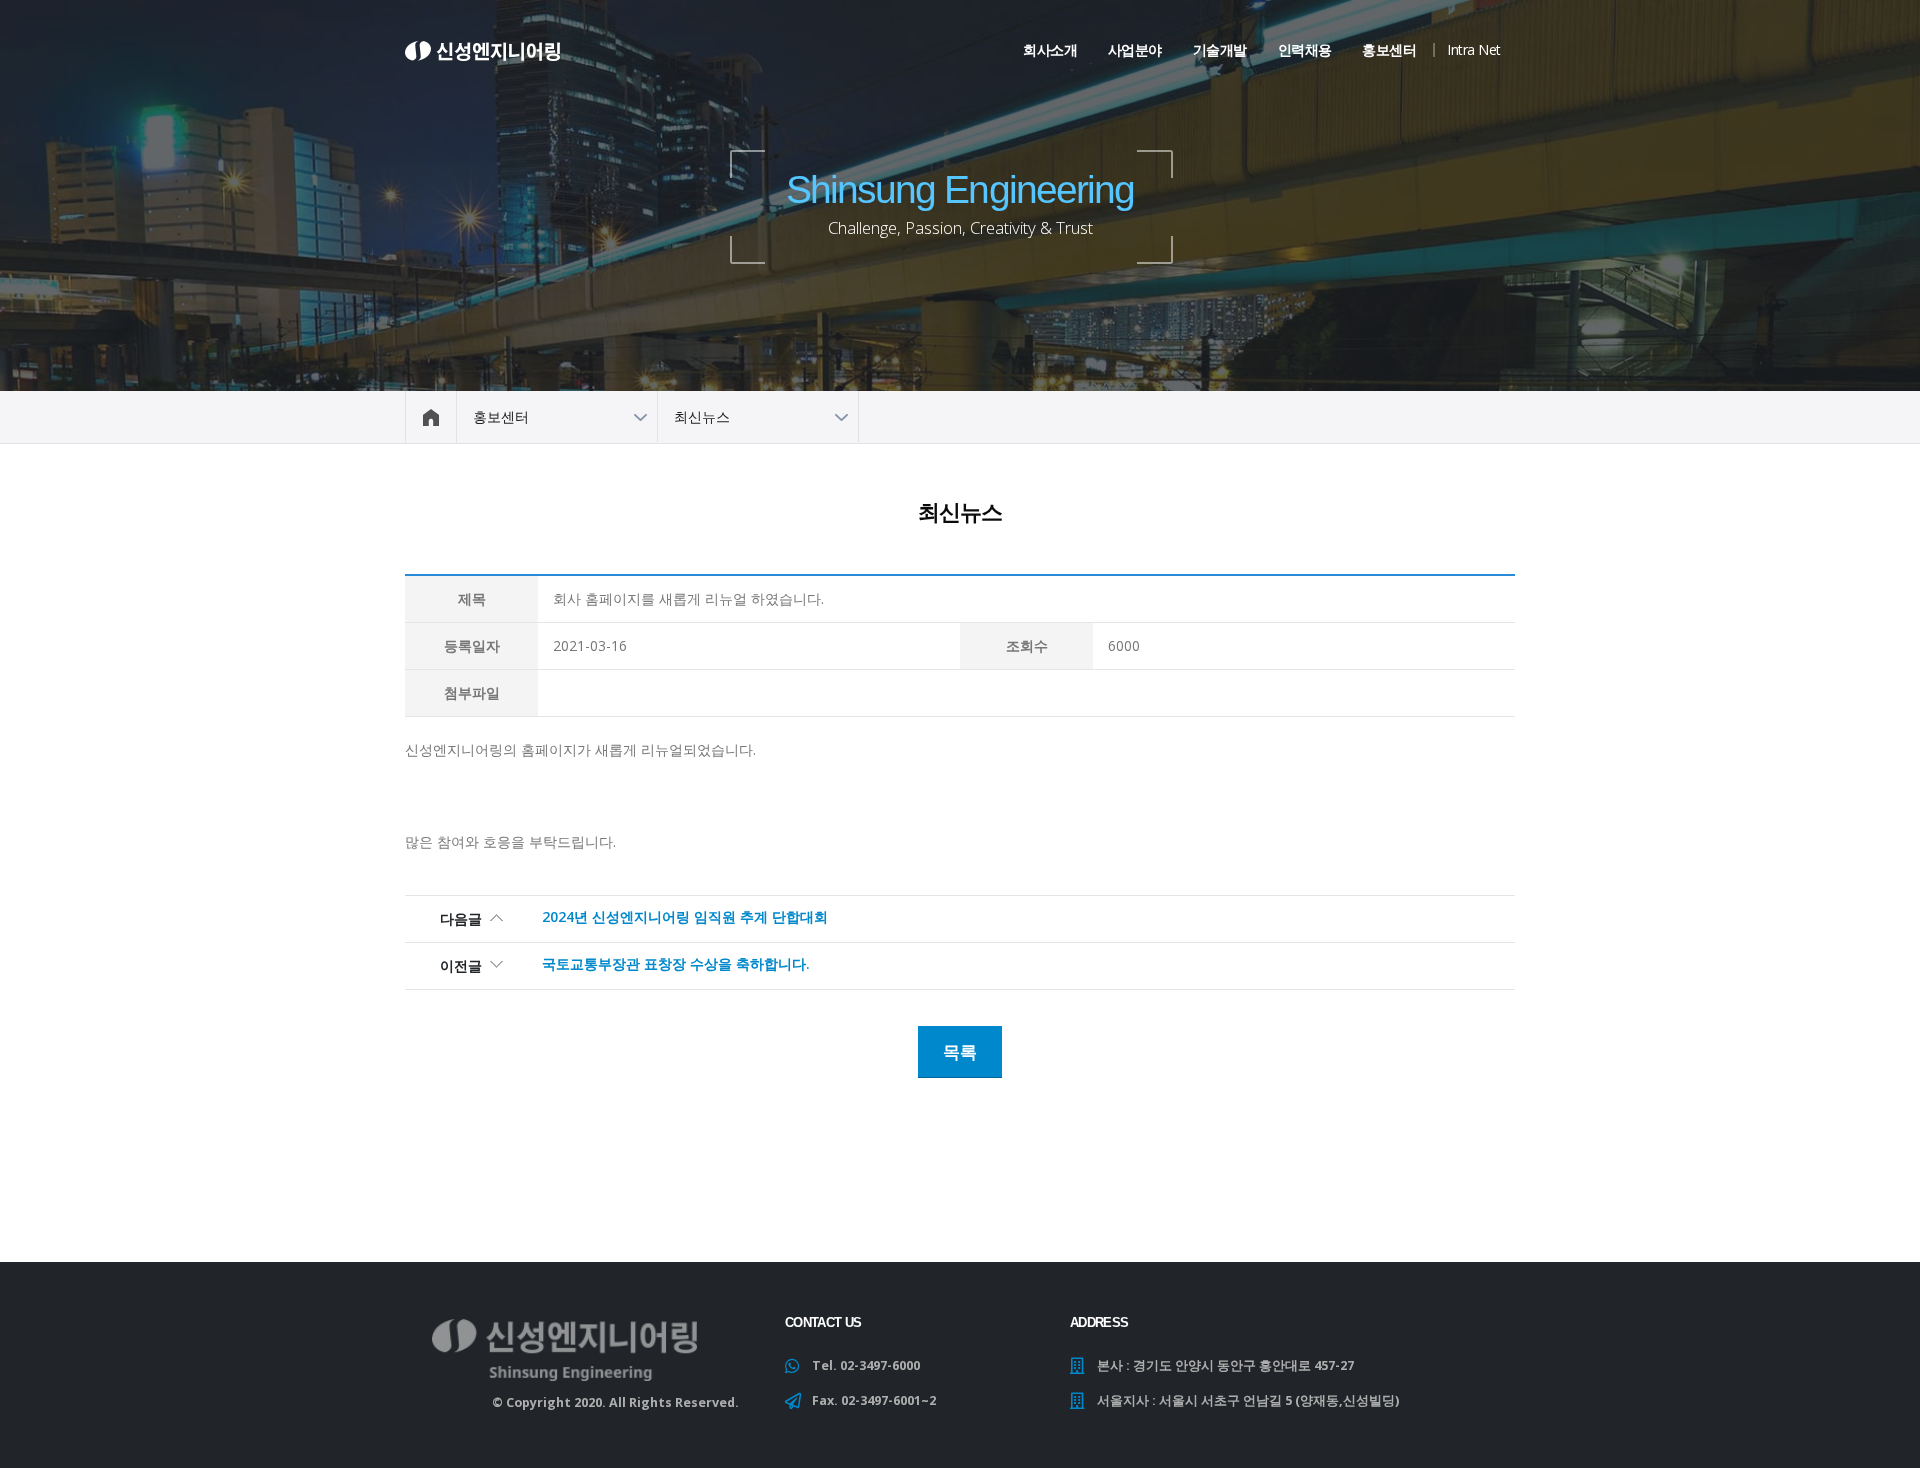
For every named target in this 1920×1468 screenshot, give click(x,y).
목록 (960, 1051)
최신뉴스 (702, 416)
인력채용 (1305, 49)
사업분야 (1135, 49)
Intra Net (1474, 49)
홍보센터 (1389, 49)
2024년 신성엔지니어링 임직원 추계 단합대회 (685, 916)
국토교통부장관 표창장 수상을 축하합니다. (676, 963)
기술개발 (1220, 49)
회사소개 (1050, 49)
